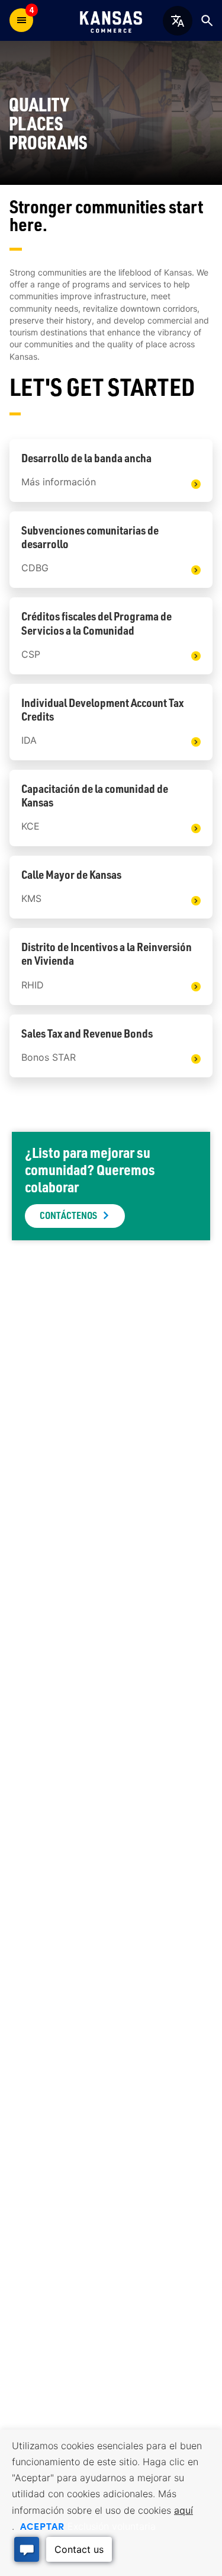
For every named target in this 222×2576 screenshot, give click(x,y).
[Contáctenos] (111, 1186)
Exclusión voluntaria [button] (112, 2526)
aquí (184, 2510)
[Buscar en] (207, 20)
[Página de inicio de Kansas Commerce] (111, 20)
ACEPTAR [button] (42, 2526)
